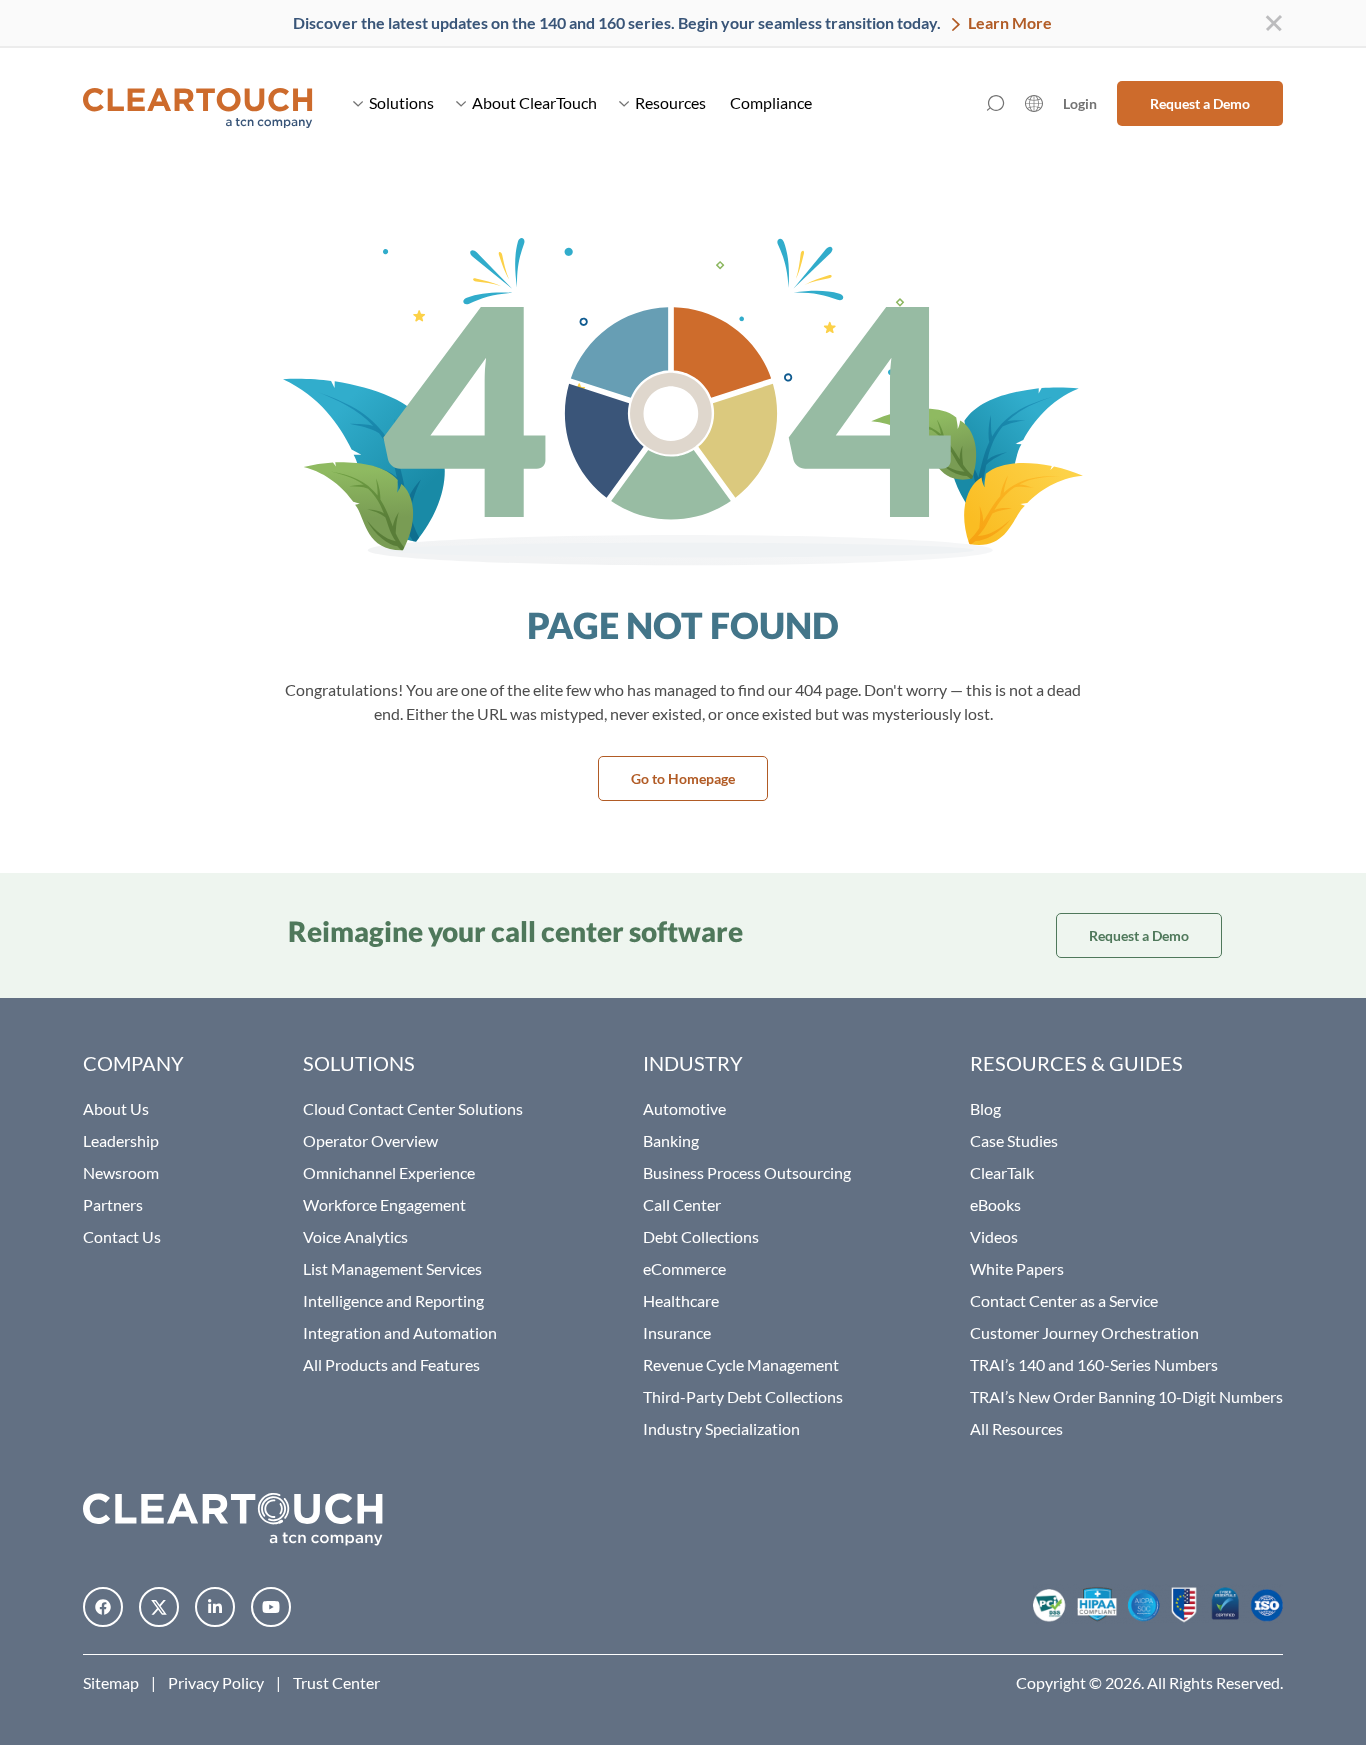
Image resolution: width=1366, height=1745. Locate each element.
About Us (116, 1108)
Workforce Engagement (384, 1204)
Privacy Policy (216, 1682)
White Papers (1017, 1268)
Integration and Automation (400, 1332)
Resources (670, 102)
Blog (985, 1108)
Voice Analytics (355, 1236)
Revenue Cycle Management (741, 1364)
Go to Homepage (683, 778)
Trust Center (336, 1682)
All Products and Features (391, 1364)
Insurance (677, 1332)
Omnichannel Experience (389, 1172)
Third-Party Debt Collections (743, 1396)
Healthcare (681, 1300)
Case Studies (1014, 1140)
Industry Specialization (721, 1428)
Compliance (771, 102)
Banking (671, 1140)
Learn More (1008, 22)
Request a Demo (1200, 103)
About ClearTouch (534, 102)
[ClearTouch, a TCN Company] (198, 103)
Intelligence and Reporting (393, 1300)
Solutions (401, 102)
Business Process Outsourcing (747, 1172)
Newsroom (121, 1172)
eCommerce (684, 1268)
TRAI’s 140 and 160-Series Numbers (1094, 1364)
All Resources (1016, 1428)
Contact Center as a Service (1064, 1300)
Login (1080, 103)
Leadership (121, 1140)
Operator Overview (370, 1140)
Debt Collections (701, 1236)
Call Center (682, 1204)
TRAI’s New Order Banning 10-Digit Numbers (1126, 1396)
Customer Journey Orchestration (1084, 1332)
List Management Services (392, 1268)
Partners (113, 1204)
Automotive (684, 1108)
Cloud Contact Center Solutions (413, 1108)
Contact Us (122, 1236)
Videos (994, 1236)
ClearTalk (1002, 1172)
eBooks (995, 1204)
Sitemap (111, 1682)
